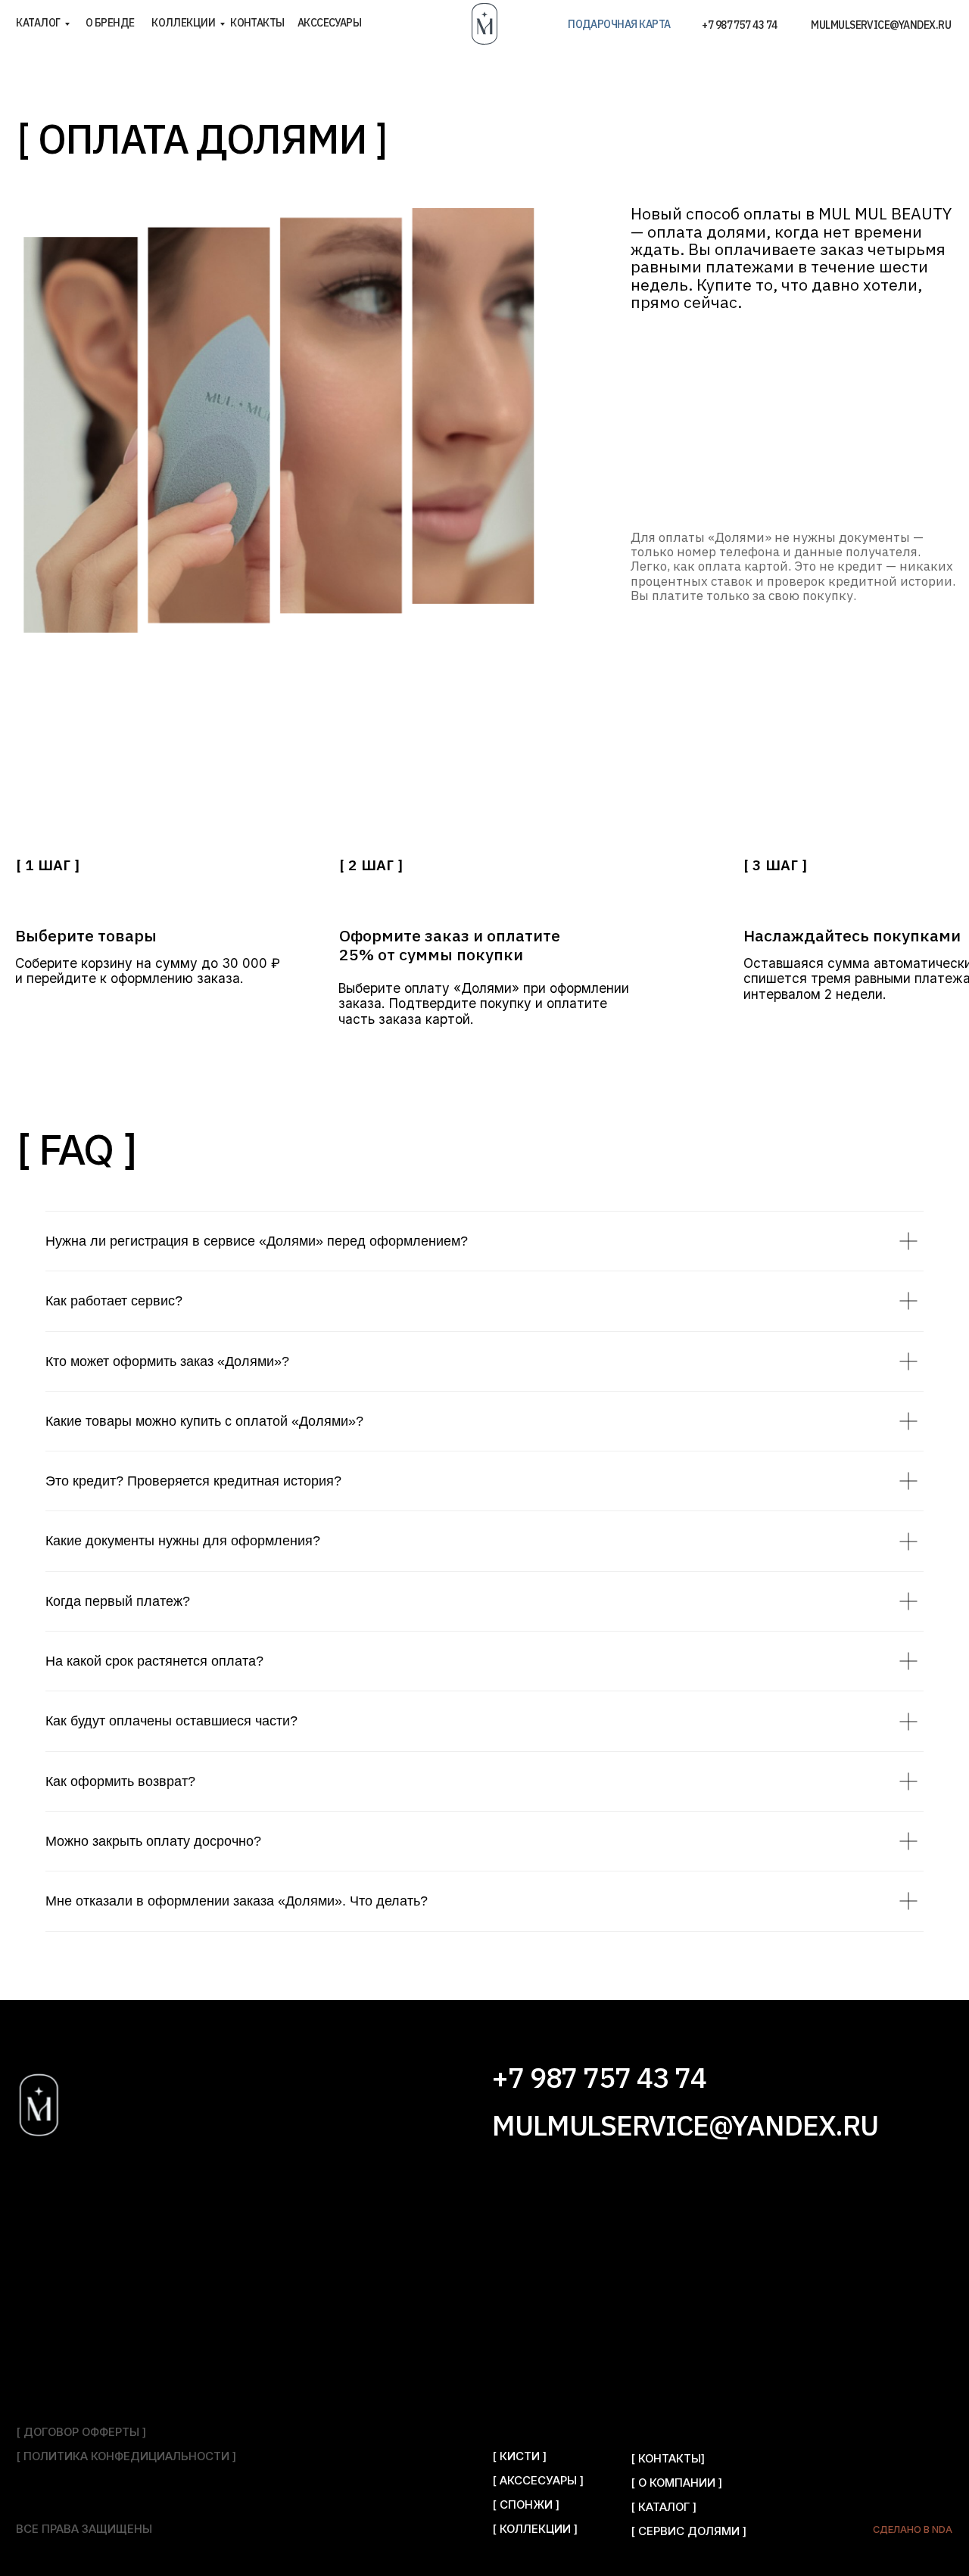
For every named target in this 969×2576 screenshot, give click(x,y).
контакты (257, 23)
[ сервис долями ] (689, 2531)
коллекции (183, 23)
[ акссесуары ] (538, 2481)
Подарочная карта (619, 24)
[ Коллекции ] (535, 2529)
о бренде (110, 23)
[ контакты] (668, 2459)
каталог (38, 23)
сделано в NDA (913, 2529)
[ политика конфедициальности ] (126, 2456)
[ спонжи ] (526, 2505)
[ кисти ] (519, 2456)
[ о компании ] (676, 2483)
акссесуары (330, 23)
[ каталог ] (664, 2507)
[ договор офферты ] (81, 2432)
